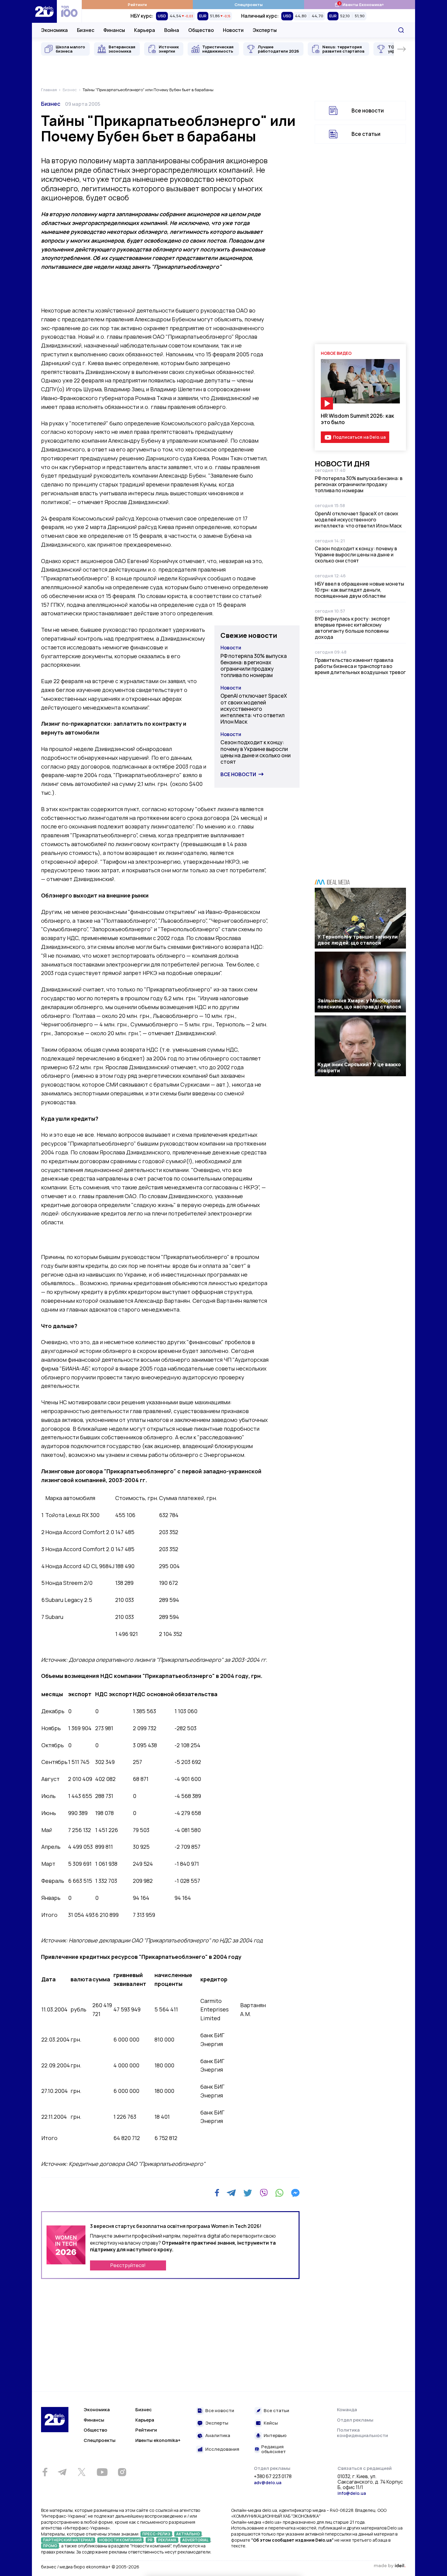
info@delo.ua (352, 2493)
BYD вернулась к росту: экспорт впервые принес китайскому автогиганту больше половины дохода (352, 628)
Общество (201, 30)
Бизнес (86, 30)
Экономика (54, 30)
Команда (347, 2410)
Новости (233, 30)
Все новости (238, 774)
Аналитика (218, 2436)
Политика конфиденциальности (362, 2433)
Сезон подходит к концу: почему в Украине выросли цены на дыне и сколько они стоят (256, 752)
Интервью (275, 2436)
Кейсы (271, 2423)
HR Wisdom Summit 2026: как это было (357, 419)
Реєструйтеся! (128, 2265)
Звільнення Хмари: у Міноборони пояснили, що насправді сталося (359, 1004)
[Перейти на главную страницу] (44, 11)
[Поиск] (401, 30)
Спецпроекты (249, 5)
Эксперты (265, 30)
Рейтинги (137, 5)
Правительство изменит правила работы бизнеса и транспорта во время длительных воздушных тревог (360, 666)
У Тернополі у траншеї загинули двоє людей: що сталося (358, 940)
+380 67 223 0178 (273, 2477)
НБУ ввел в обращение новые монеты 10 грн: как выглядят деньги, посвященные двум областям (359, 590)
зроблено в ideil (390, 2566)
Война (172, 30)
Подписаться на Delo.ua (359, 437)
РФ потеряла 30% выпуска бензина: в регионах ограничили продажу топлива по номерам (254, 666)
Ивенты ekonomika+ (158, 2440)
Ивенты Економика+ (359, 4)
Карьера (145, 30)
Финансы (114, 30)
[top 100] (69, 11)
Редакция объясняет (274, 2449)
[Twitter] (248, 2193)
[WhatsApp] (279, 2193)
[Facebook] (217, 2193)
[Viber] (264, 2193)
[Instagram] (122, 2472)
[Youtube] (102, 2472)
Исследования (222, 2449)
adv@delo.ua (268, 2483)
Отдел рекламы (355, 2420)
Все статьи (366, 134)
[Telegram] (231, 2193)
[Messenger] (295, 2193)
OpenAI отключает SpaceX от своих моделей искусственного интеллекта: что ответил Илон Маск (254, 709)
